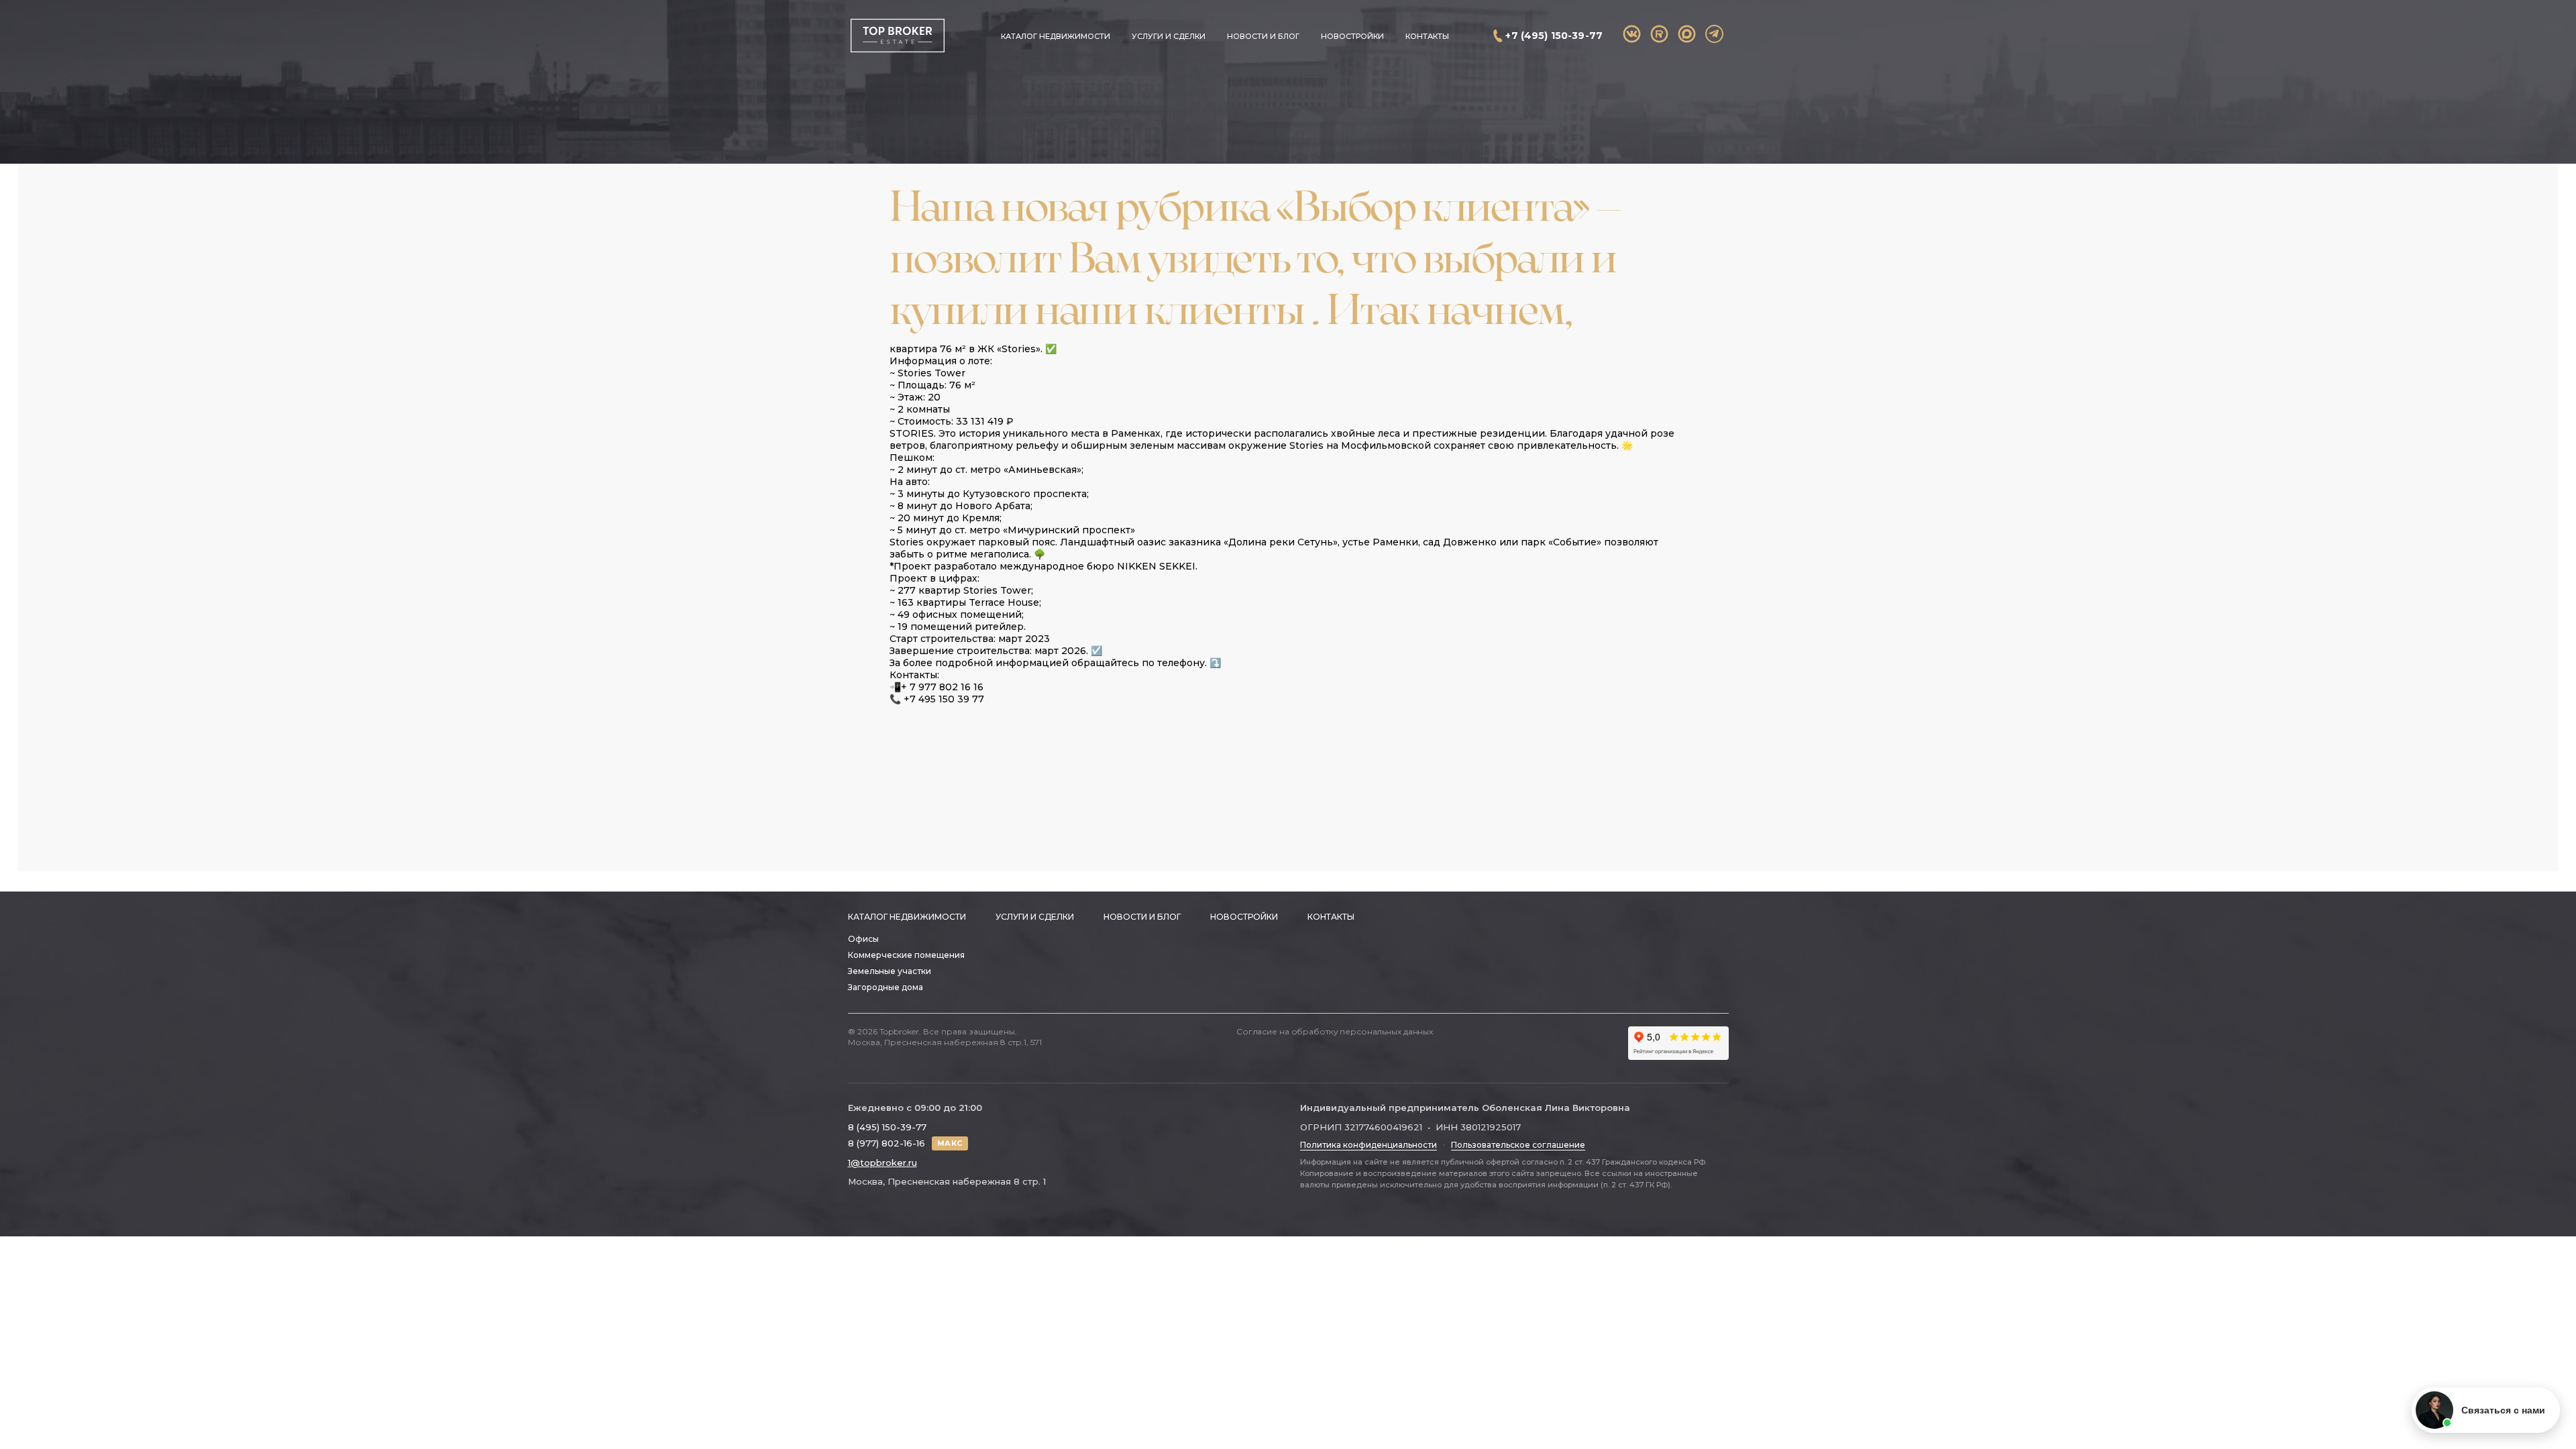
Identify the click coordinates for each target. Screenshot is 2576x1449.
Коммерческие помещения (906, 955)
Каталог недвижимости (1056, 36)
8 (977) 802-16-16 (887, 1143)
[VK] (1632, 34)
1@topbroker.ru (882, 1163)
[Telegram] (1714, 34)
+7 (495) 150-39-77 (1554, 36)
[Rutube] (1659, 34)
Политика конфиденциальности (1368, 1145)
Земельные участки (890, 971)
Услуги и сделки (1169, 36)
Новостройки (1352, 36)
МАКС (950, 1143)
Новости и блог (1263, 36)
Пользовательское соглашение (1518, 1145)
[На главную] (897, 36)
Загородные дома (885, 987)
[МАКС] (1687, 34)
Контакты (1427, 36)
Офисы (863, 939)
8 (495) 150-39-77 (887, 1127)
